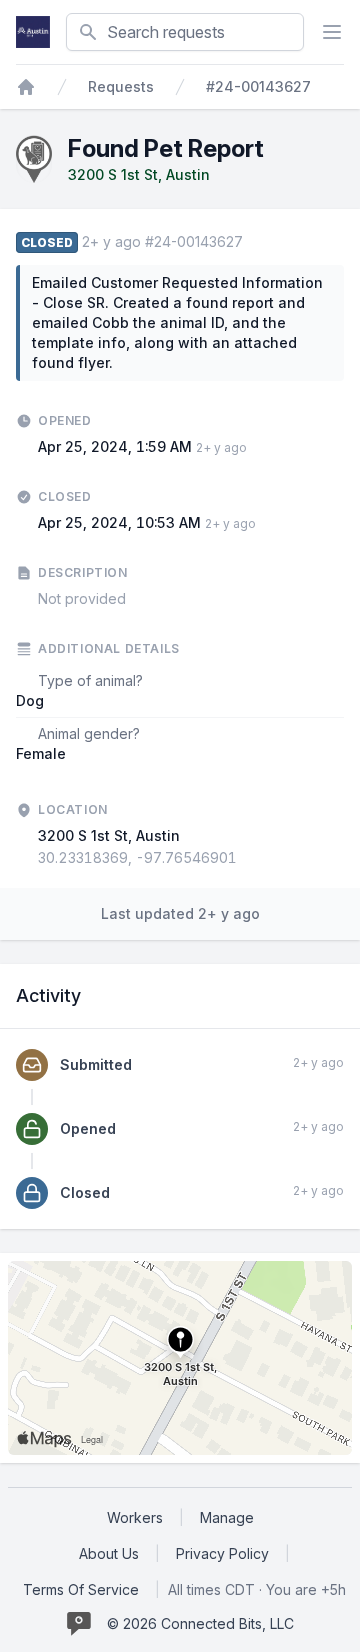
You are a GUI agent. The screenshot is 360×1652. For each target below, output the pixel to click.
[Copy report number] (253, 242)
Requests (121, 86)
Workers (135, 1517)
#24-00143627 (258, 86)
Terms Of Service (81, 1589)
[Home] (26, 87)
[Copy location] (247, 858)
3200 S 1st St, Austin (139, 174)
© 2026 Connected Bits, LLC (200, 1623)
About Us (109, 1553)
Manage (227, 1517)
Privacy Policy (222, 1553)
